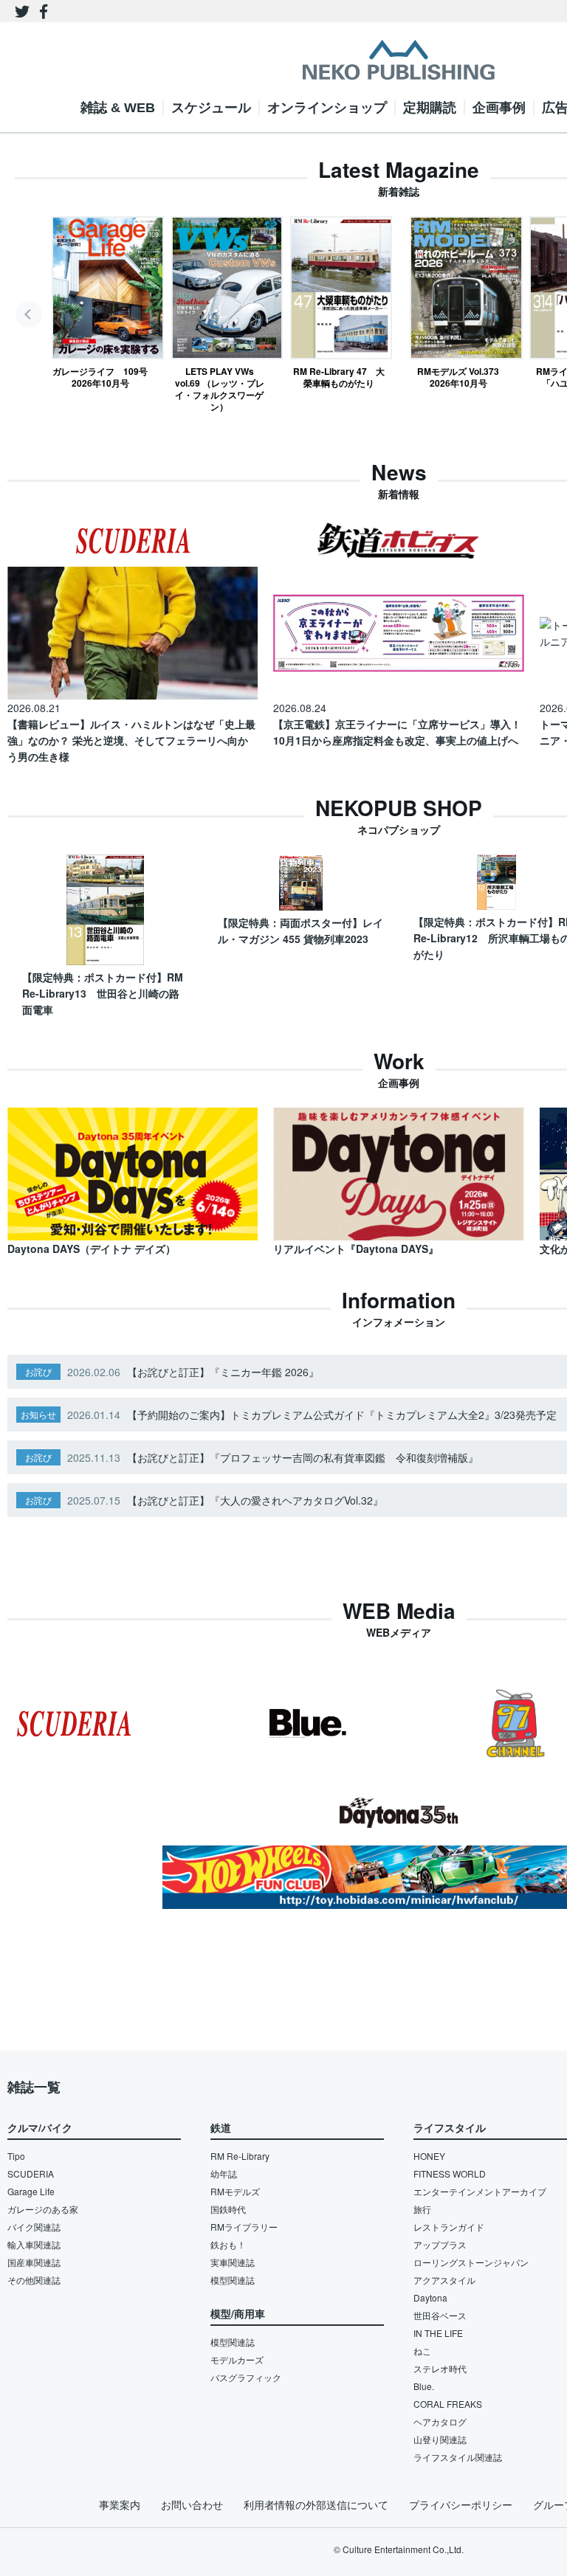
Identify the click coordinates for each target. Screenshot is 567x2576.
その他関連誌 (34, 2280)
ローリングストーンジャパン (471, 2262)
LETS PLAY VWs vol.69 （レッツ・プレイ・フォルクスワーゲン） (220, 389)
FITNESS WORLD (450, 2173)
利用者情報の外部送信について (316, 2504)
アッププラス (440, 2244)
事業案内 (120, 2504)
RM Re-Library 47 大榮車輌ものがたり (339, 377)
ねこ (422, 2351)
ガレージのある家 (43, 2209)
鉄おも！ (228, 2244)
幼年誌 (224, 2173)
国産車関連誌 (34, 2262)
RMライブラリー (244, 2227)
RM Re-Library (240, 2156)
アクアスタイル (444, 2280)
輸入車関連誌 (34, 2244)
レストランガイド (449, 2227)
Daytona (430, 2297)
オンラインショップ (327, 108)
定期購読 (430, 108)
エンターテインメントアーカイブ (480, 2191)
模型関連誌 (233, 2280)
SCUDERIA (31, 2173)
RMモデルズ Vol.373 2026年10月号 (458, 377)
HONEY (429, 2156)
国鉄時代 (228, 2209)
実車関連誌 (233, 2262)
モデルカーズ (237, 2359)
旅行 (422, 2209)
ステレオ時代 (440, 2368)
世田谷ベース (440, 2315)
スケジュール (211, 108)
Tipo (16, 2156)
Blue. (424, 2386)
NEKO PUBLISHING (399, 60)
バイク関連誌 (34, 2227)
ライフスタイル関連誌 (458, 2457)
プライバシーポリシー (461, 2504)
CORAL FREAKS (448, 2404)
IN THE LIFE (438, 2333)
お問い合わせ (192, 2504)
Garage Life (31, 2191)
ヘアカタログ (440, 2421)
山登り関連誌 (440, 2439)
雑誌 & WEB (118, 108)
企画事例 (499, 108)
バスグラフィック (246, 2377)
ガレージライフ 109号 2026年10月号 (100, 377)
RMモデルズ (235, 2191)
